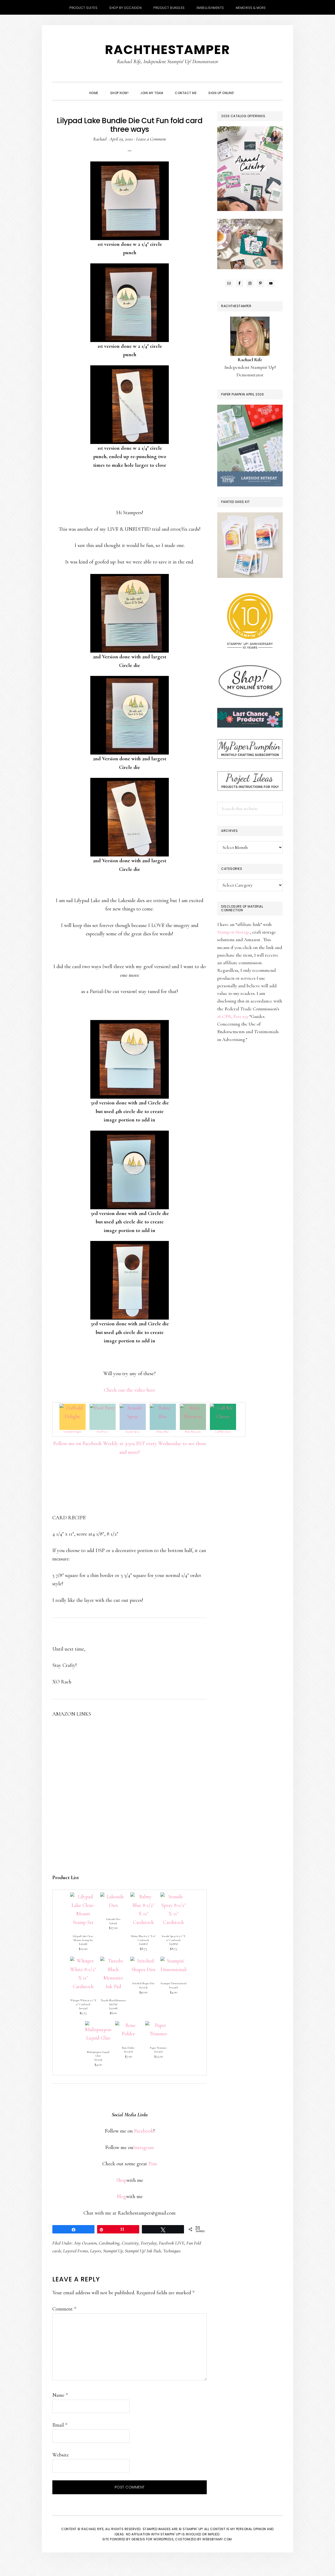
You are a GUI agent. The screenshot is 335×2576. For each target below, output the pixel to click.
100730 (83, 2008)
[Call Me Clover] (223, 1408)
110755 (98, 2060)
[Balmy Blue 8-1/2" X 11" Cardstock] (143, 1897)
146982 (143, 1944)
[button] (246, 88)
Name (60, 2395)
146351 (113, 1923)
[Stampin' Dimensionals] (174, 1961)
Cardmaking (109, 2243)
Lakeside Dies (113, 1919)
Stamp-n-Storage (234, 932)
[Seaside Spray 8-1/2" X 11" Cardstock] (174, 1897)
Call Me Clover (223, 1432)
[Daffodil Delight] (72, 1408)
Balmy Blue (163, 1432)
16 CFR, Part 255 (232, 1016)
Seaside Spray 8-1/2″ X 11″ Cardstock (173, 1938)
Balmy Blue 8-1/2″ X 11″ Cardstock (143, 1938)
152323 (143, 1987)
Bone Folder (128, 2048)
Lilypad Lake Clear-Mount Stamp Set (83, 1938)
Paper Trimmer (158, 2048)
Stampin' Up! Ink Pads (143, 2251)
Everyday (149, 2243)
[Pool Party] (103, 1408)
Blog (121, 2197)
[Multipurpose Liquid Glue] (98, 2025)
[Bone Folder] (128, 2025)
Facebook (144, 2131)
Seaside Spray (133, 1432)
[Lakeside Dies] (113, 1897)
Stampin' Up (113, 2251)
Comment (64, 2309)
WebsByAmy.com (217, 2539)
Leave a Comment (151, 139)
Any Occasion (85, 2243)
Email (60, 2425)
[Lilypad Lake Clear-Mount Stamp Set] (83, 1897)
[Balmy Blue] (163, 1408)
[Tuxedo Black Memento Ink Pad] (113, 1961)
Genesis (138, 2539)
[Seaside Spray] (133, 1408)
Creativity (130, 2243)
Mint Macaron (193, 1432)
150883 (174, 1944)
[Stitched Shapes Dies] (143, 1961)
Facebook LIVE (172, 2243)
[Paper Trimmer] (158, 2025)
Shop (121, 2180)
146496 (83, 1944)
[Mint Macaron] (193, 1408)
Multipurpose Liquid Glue (98, 2054)
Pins (153, 2164)
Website (61, 2455)
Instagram (144, 2147)
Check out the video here (130, 1390)
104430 (173, 1987)
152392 (158, 2051)
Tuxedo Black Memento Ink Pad (113, 2002)
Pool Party (102, 1432)
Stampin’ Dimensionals (174, 1983)
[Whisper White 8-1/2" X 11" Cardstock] (83, 1961)
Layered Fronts (76, 2251)
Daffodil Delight (72, 1432)
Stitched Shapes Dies (143, 1983)
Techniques (172, 2251)
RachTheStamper (167, 50)
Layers (96, 2251)
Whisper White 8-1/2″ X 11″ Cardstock (83, 2002)
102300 (128, 2051)
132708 (113, 2008)
